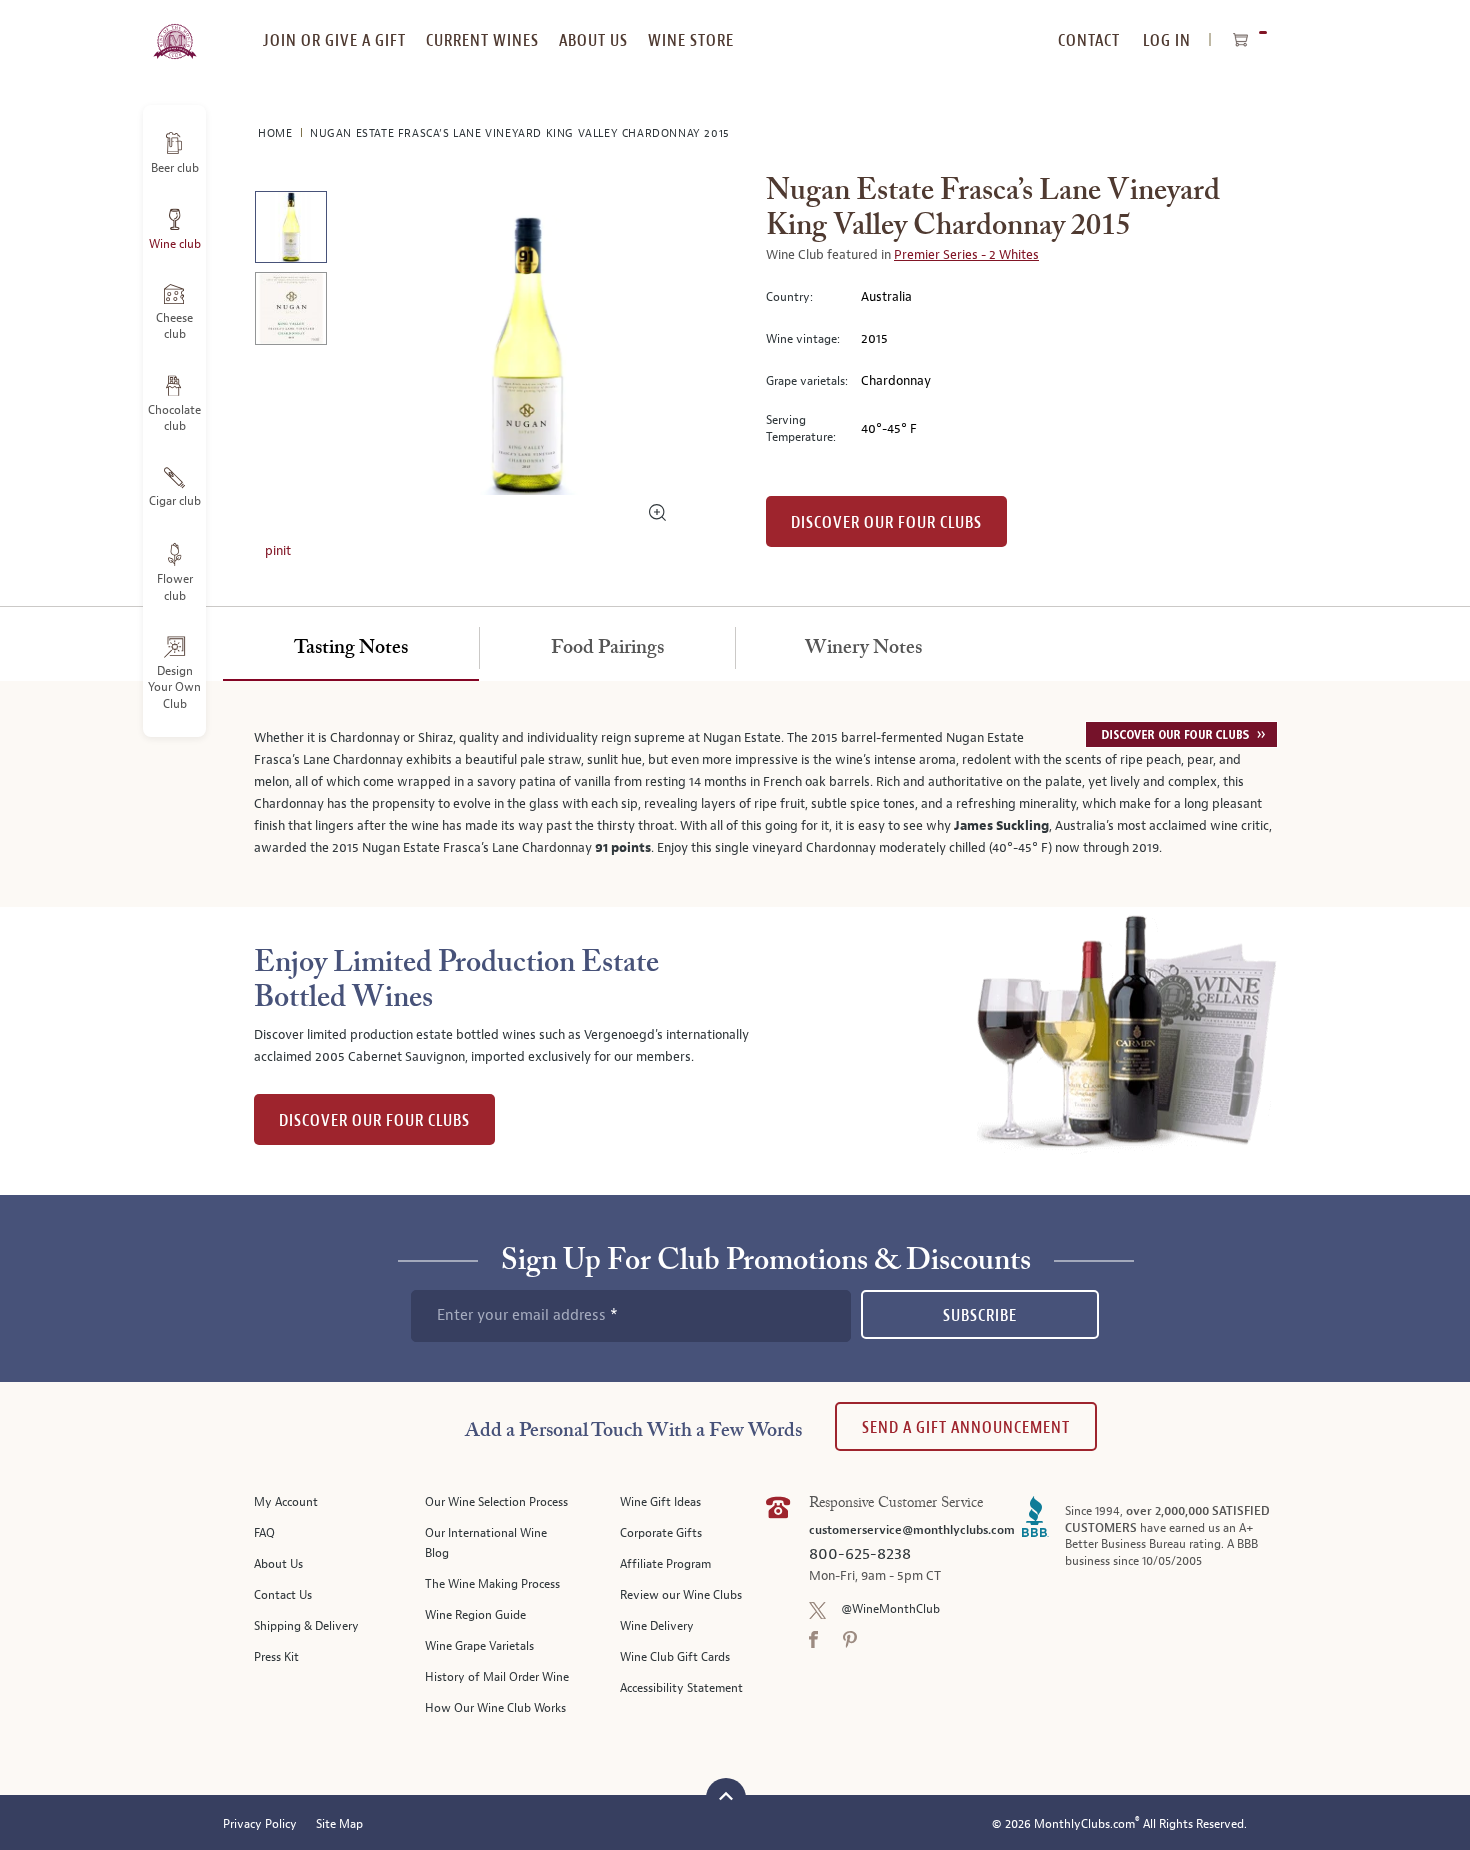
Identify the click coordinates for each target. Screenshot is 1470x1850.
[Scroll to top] (726, 1795)
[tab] (351, 649)
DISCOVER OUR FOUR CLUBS (374, 1120)
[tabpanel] (735, 794)
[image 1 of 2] (290, 230)
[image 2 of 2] (290, 311)
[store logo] (174, 30)
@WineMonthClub (890, 1609)
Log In (1167, 40)
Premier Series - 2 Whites (966, 255)
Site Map (339, 1824)
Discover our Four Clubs (886, 522)
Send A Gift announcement (966, 1427)
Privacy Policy (260, 1824)
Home (277, 133)
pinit (278, 551)
